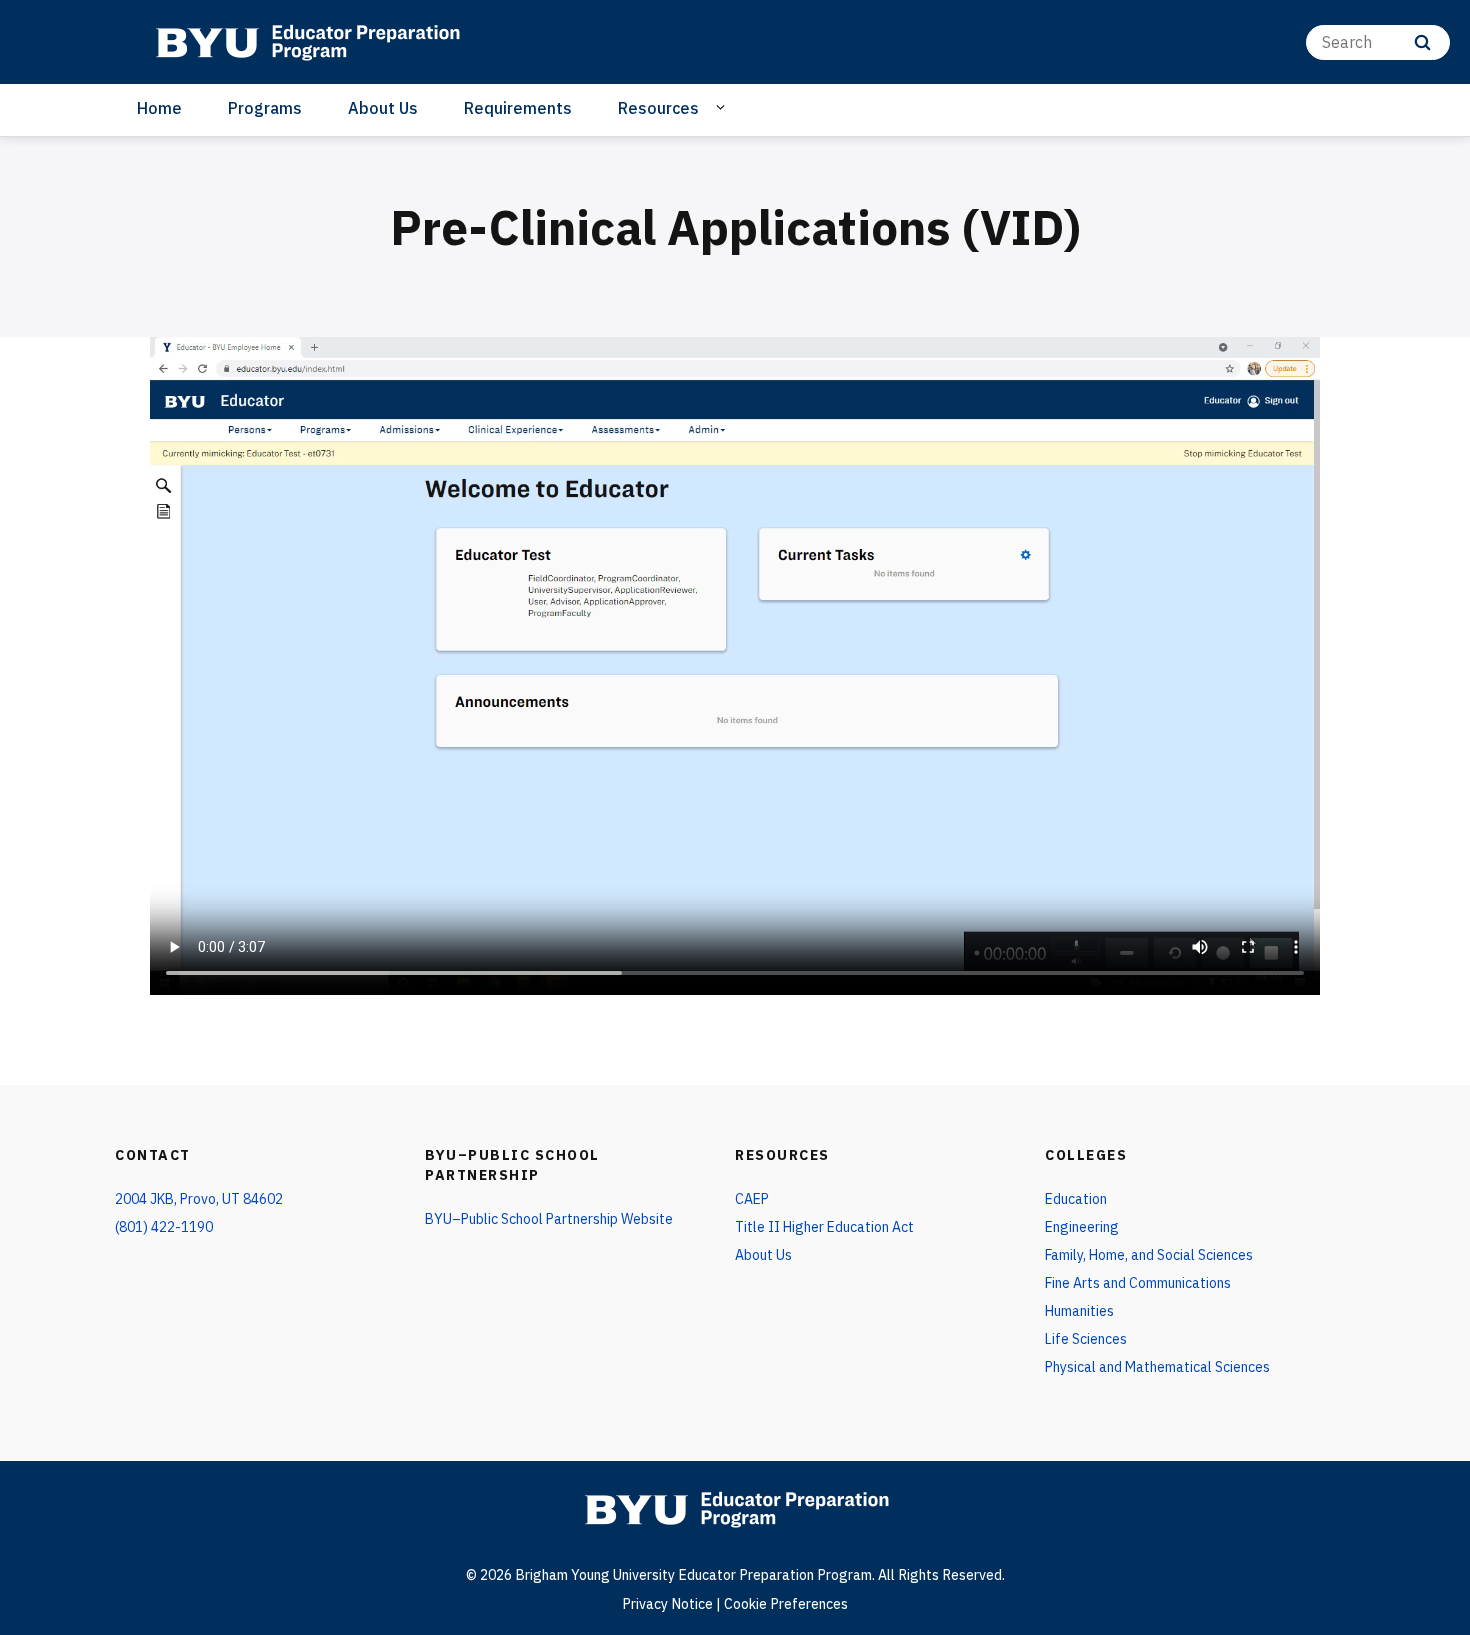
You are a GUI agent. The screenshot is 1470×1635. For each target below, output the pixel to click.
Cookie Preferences (786, 1604)
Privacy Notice (667, 1604)
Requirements (518, 108)
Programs (265, 108)
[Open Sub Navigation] (723, 107)
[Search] (1422, 42)
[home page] (306, 42)
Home (159, 108)
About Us (383, 108)
